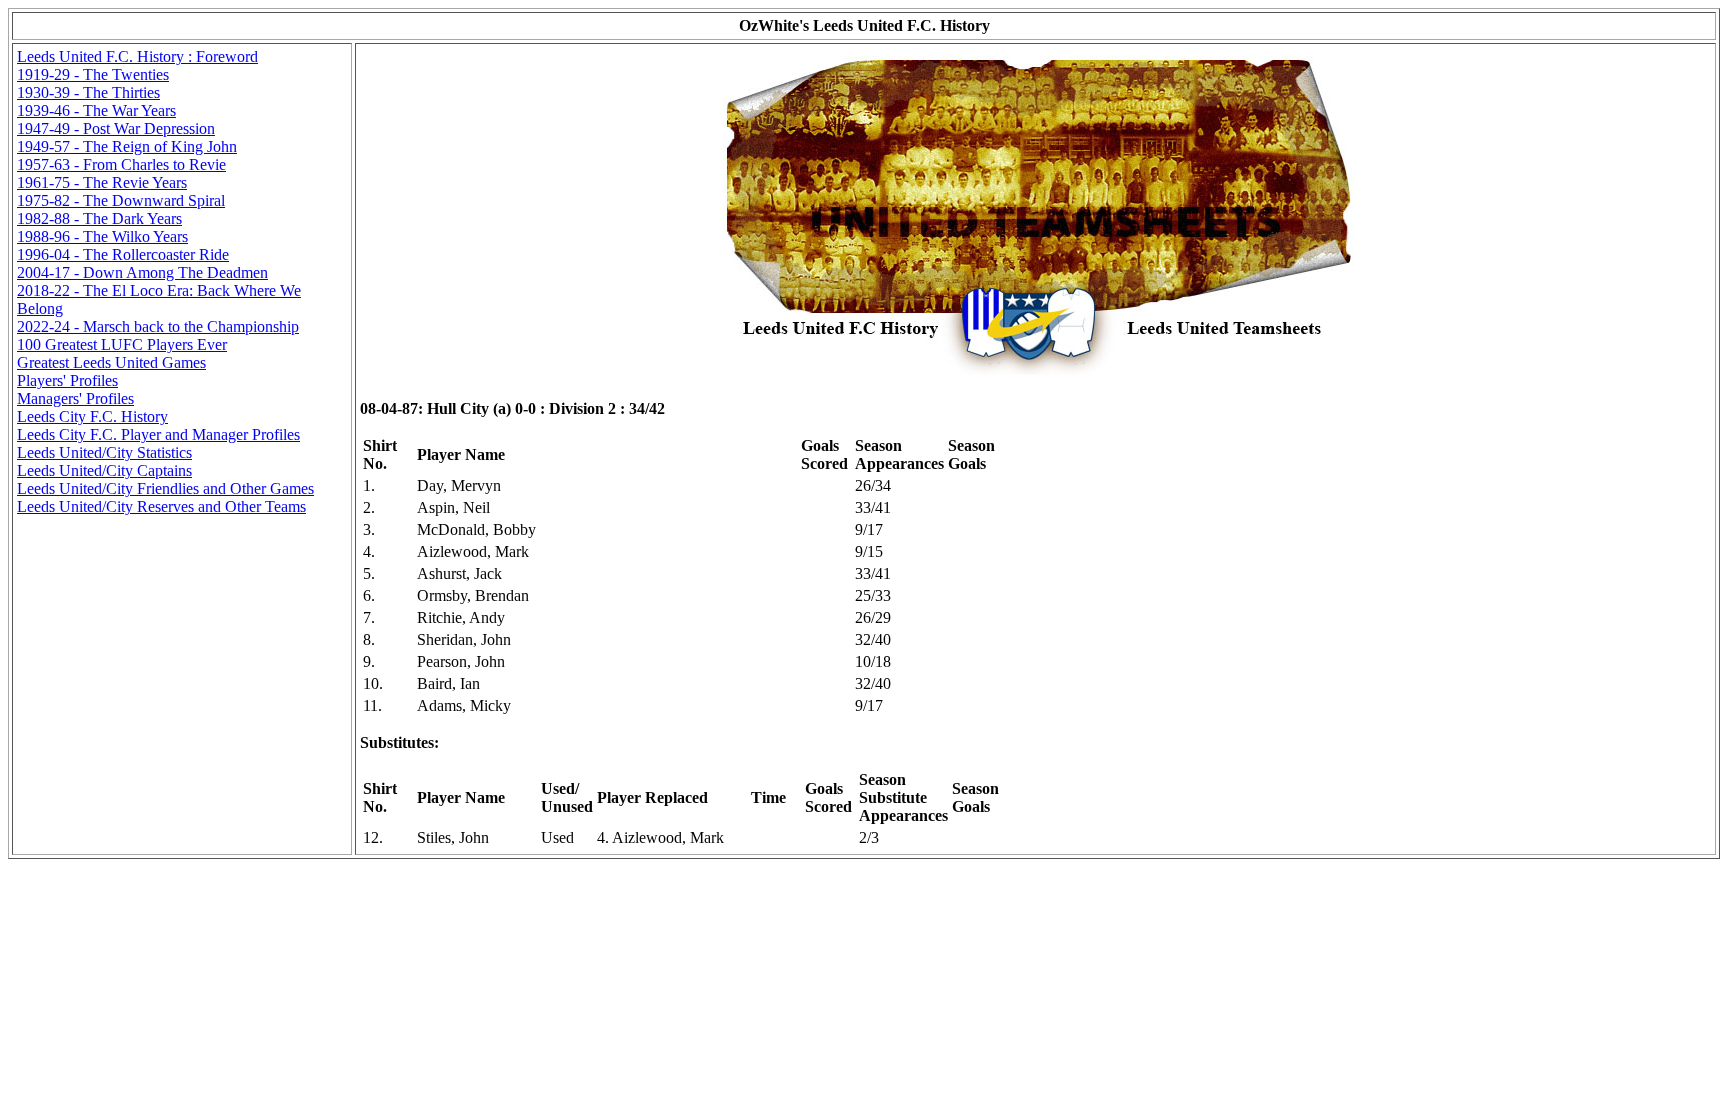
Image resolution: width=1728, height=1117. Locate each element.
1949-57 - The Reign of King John (127, 146)
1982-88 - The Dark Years (99, 218)
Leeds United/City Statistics (104, 452)
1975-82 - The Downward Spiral (121, 200)
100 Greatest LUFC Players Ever (122, 344)
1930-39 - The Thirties (88, 92)
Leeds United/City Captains (104, 470)
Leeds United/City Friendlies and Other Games (165, 488)
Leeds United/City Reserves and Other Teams (161, 506)
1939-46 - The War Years (96, 110)
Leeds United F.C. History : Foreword (137, 56)
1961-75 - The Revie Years (102, 182)
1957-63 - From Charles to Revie (121, 164)
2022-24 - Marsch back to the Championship (158, 326)
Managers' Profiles (75, 398)
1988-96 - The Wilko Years (102, 236)
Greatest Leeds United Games (111, 362)
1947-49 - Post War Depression (116, 128)
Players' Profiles (67, 380)
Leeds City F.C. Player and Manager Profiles (158, 434)
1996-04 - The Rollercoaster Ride (123, 254)
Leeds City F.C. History (92, 416)
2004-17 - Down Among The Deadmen (142, 272)
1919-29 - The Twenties (93, 74)
